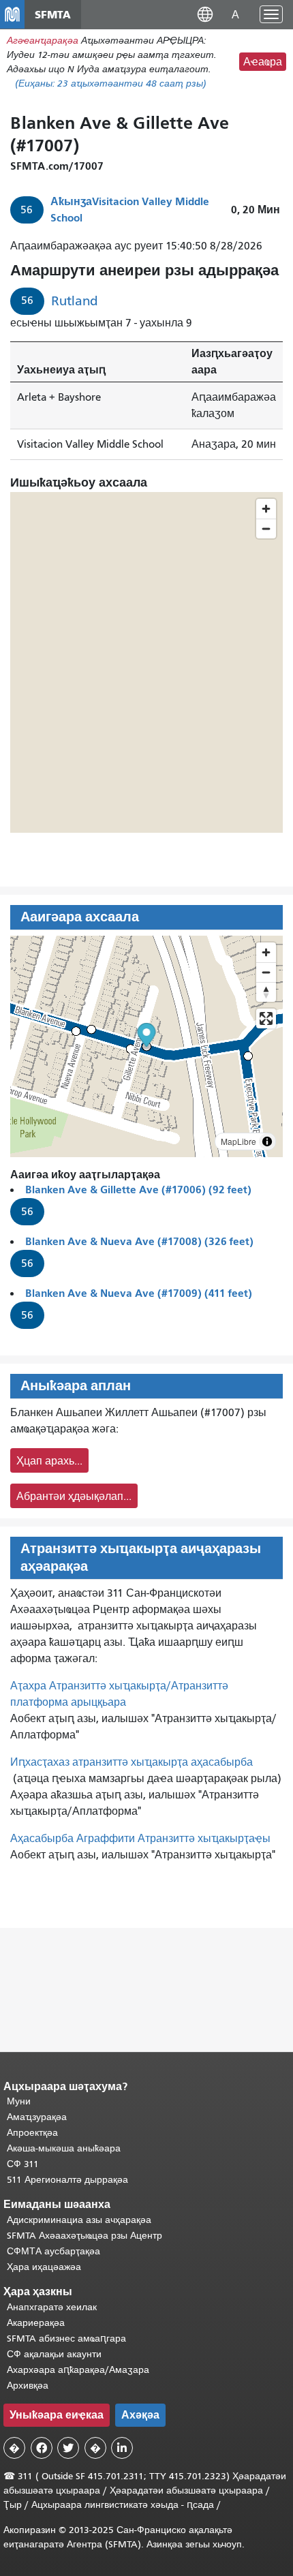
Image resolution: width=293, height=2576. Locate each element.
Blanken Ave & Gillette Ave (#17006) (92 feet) (138, 1190)
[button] (205, 14)
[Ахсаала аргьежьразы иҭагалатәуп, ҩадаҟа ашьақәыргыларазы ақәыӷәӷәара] (266, 992)
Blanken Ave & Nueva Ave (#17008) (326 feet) (139, 1241)
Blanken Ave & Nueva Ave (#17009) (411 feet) (139, 1293)
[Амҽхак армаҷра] (266, 972)
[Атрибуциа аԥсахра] (267, 1141)
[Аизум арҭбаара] (266, 952)
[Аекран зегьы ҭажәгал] (266, 1018)
